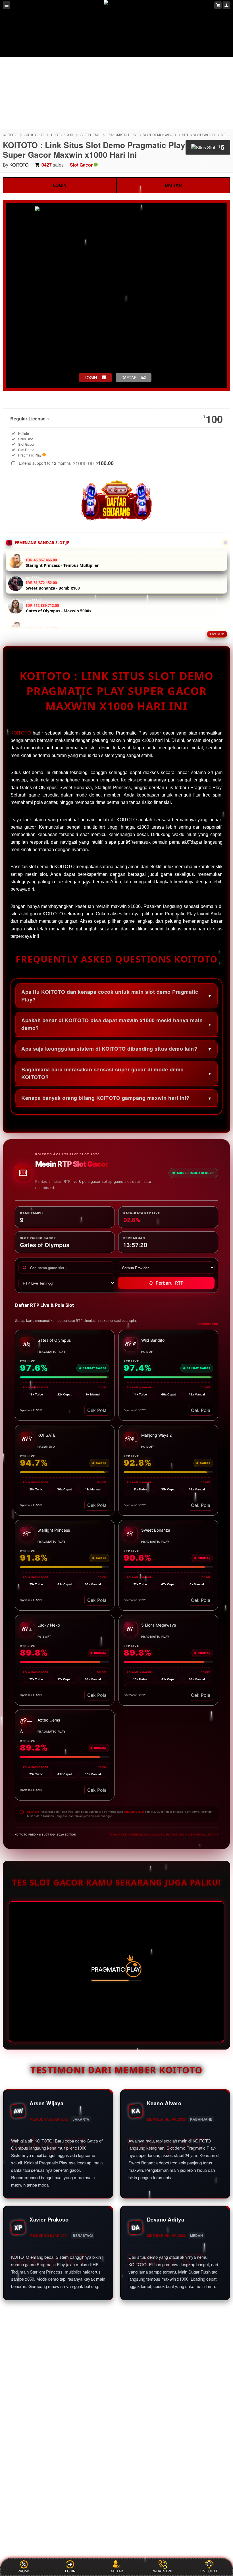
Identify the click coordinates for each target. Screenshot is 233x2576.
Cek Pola (97, 1410)
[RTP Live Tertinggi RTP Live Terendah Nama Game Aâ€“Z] (67, 1283)
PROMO (24, 2571)
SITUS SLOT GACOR (198, 135)
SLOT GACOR (62, 135)
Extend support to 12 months (66, 463)
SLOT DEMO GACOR (159, 135)
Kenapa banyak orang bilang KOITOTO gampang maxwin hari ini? (105, 1098)
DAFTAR (173, 185)
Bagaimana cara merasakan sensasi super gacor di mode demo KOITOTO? (103, 1073)
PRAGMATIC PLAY (122, 135)
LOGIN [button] (91, 378)
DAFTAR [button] (129, 378)
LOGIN (60, 185)
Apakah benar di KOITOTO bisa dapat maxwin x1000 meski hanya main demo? (112, 1024)
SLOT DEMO (90, 135)
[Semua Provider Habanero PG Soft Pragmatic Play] (166, 1268)
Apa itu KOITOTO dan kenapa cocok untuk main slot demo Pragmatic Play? (110, 996)
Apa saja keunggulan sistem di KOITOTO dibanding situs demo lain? (109, 1049)
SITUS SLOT (34, 135)
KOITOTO (10, 135)
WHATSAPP (163, 2571)
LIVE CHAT (209, 2571)
